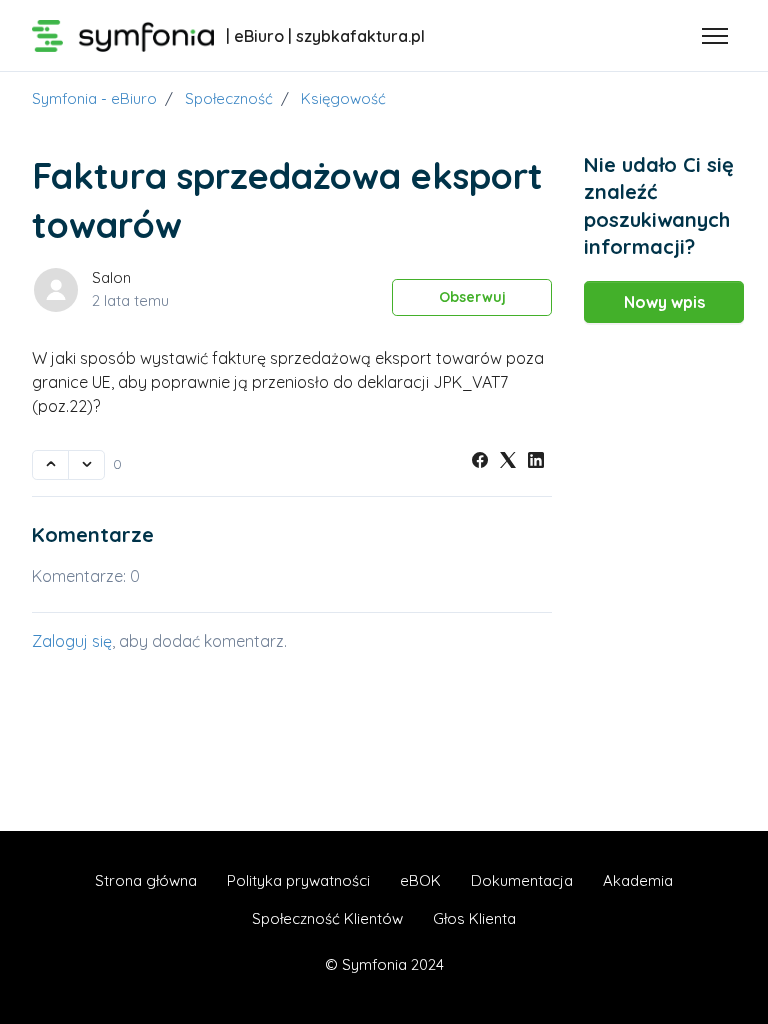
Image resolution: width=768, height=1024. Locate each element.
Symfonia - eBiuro (94, 98)
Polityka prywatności (298, 880)
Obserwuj (472, 297)
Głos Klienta (474, 918)
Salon (111, 277)
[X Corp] (508, 462)
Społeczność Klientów (327, 918)
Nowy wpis (664, 302)
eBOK (420, 880)
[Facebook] (480, 462)
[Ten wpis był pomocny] (50, 465)
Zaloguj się (72, 641)
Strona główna (146, 880)
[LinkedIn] (536, 462)
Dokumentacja (522, 880)
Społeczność (229, 98)
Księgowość (343, 98)
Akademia (638, 880)
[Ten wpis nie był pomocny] (86, 465)
